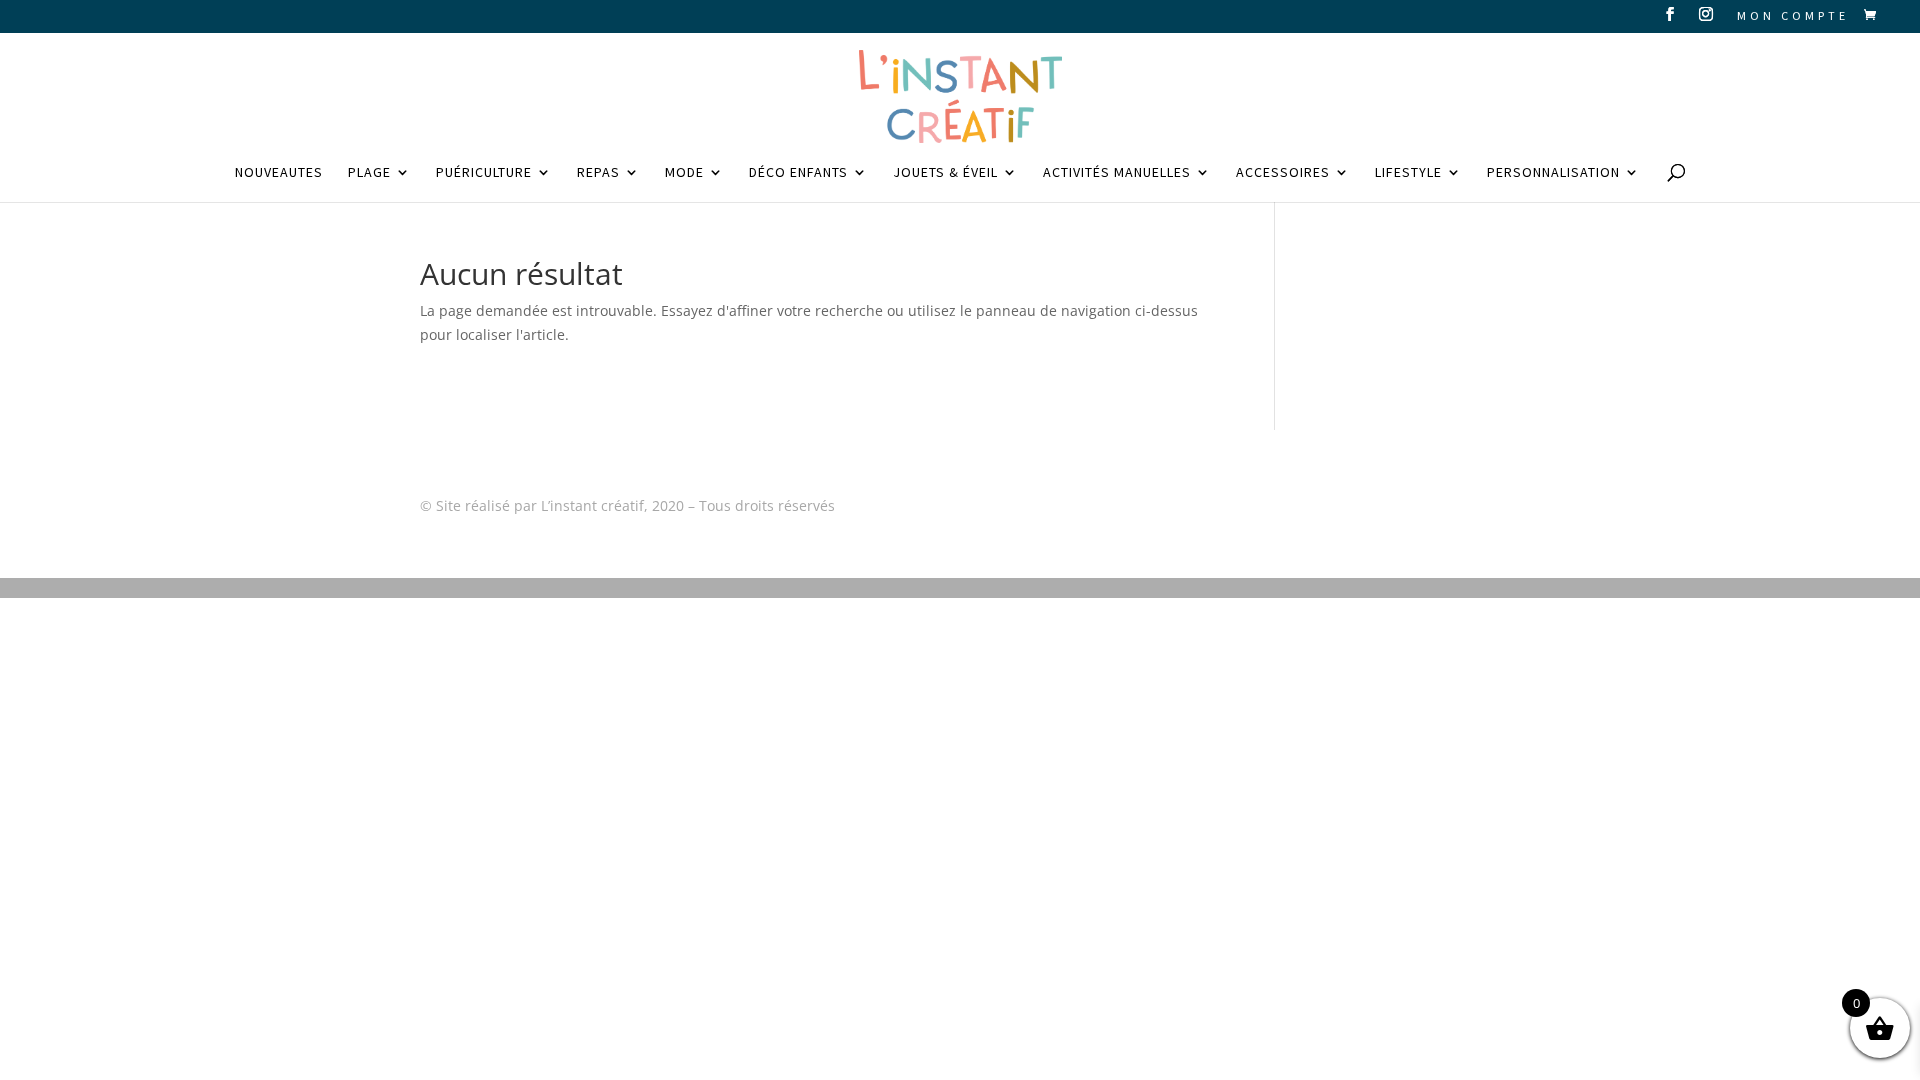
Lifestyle (1408, 173)
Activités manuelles (1117, 173)
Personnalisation (1553, 173)
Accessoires (1283, 173)
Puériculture (484, 173)
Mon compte (1793, 16)
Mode (684, 173)
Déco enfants (798, 173)
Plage (369, 173)
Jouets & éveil (945, 173)
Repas (598, 173)
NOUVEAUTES (279, 173)
